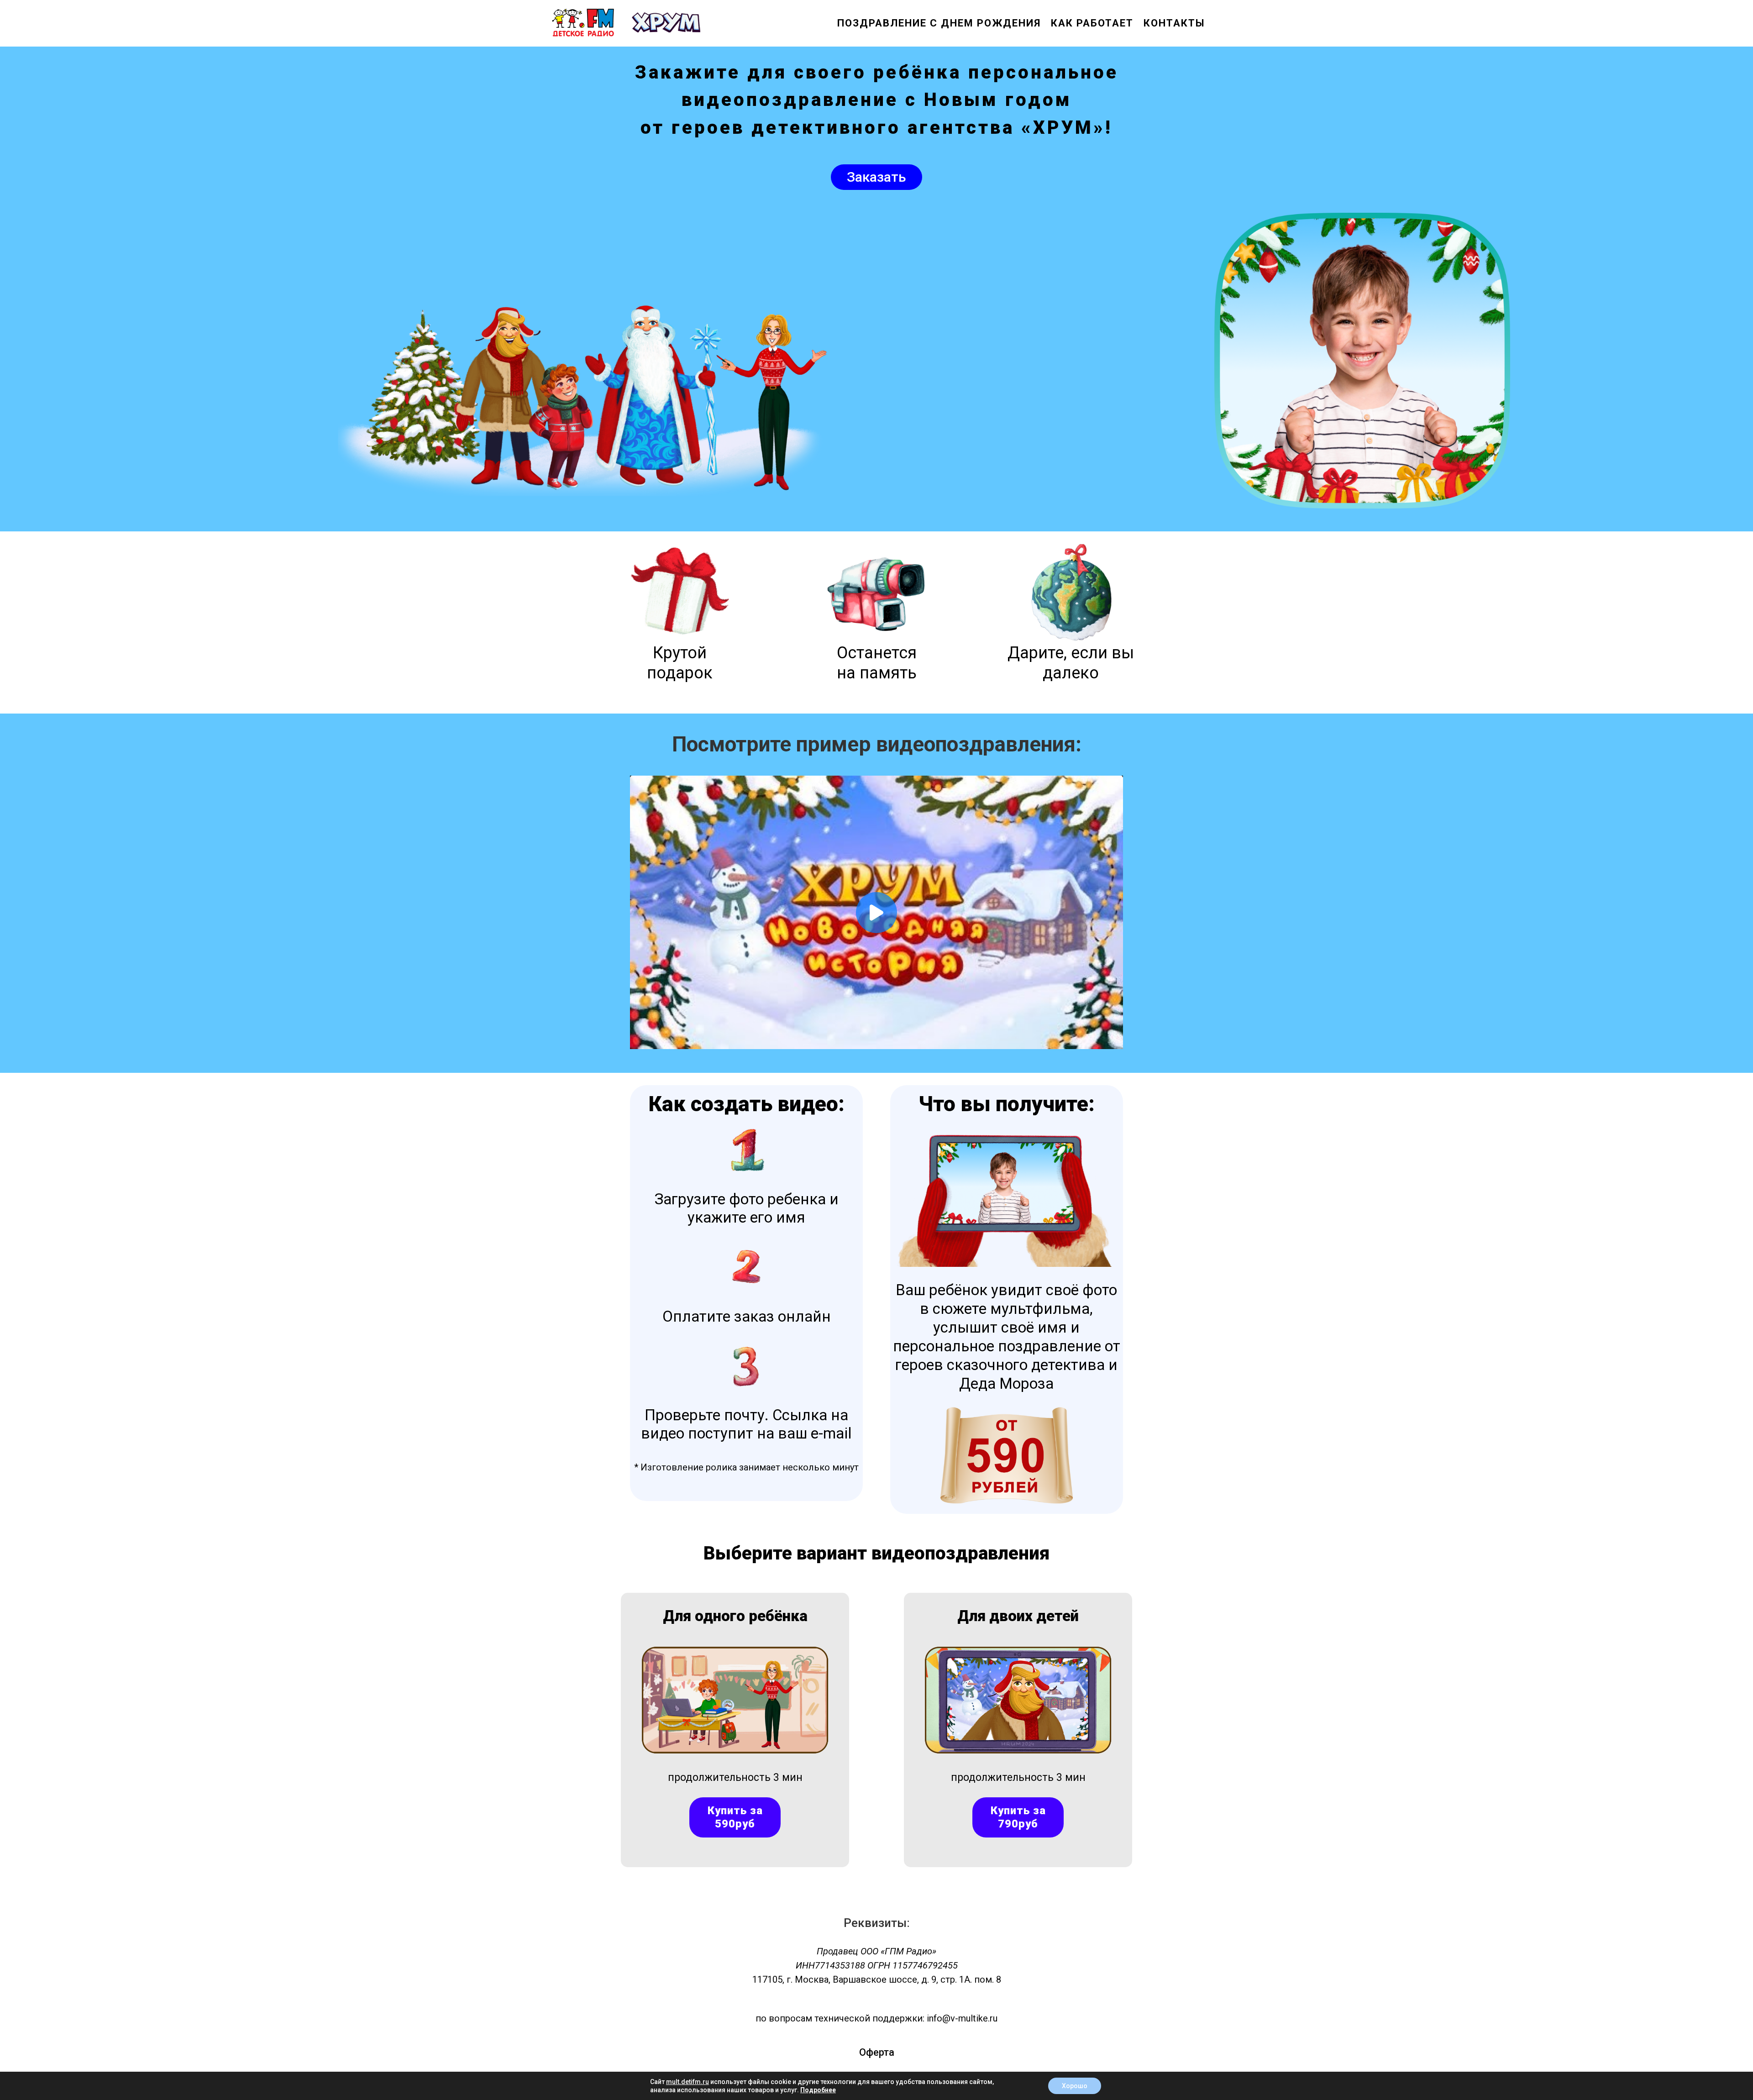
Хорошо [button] (1075, 2086)
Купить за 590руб (735, 1817)
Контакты (1174, 23)
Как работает (1092, 23)
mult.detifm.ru (688, 2082)
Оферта (877, 2052)
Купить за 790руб (1018, 1817)
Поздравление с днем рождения (939, 23)
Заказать (876, 177)
